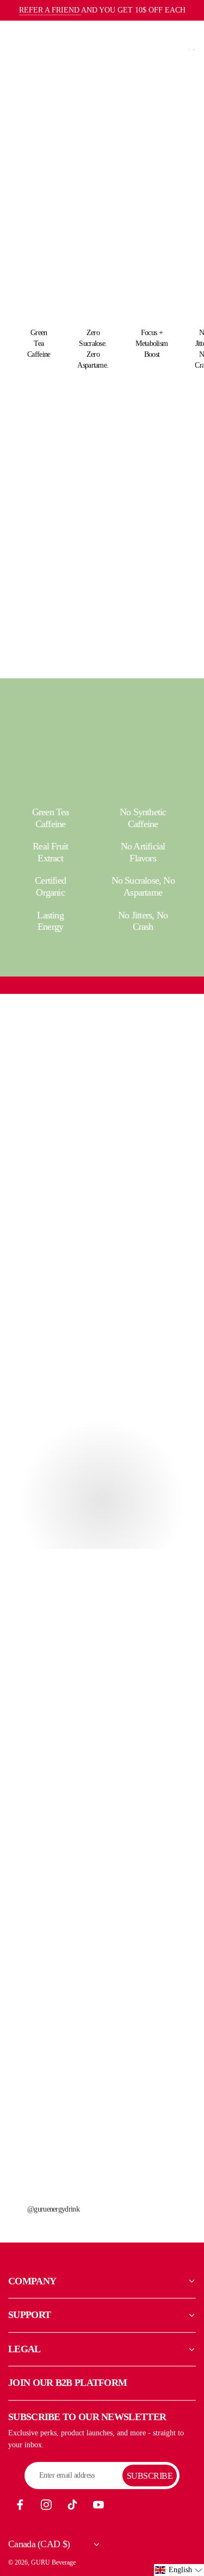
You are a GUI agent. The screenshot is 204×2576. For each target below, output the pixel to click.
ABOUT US (35, 1530)
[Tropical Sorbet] (54, 518)
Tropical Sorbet (54, 615)
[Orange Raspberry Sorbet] (146, 518)
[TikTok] (72, 2505)
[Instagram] (46, 2505)
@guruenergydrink (53, 2209)
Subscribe (150, 2476)
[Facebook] (20, 2505)
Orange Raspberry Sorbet (146, 620)
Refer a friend (50, 10)
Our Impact (102, 1245)
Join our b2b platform (67, 2383)
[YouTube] (98, 2505)
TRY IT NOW (34, 136)
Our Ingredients (102, 1111)
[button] (179, 2570)
